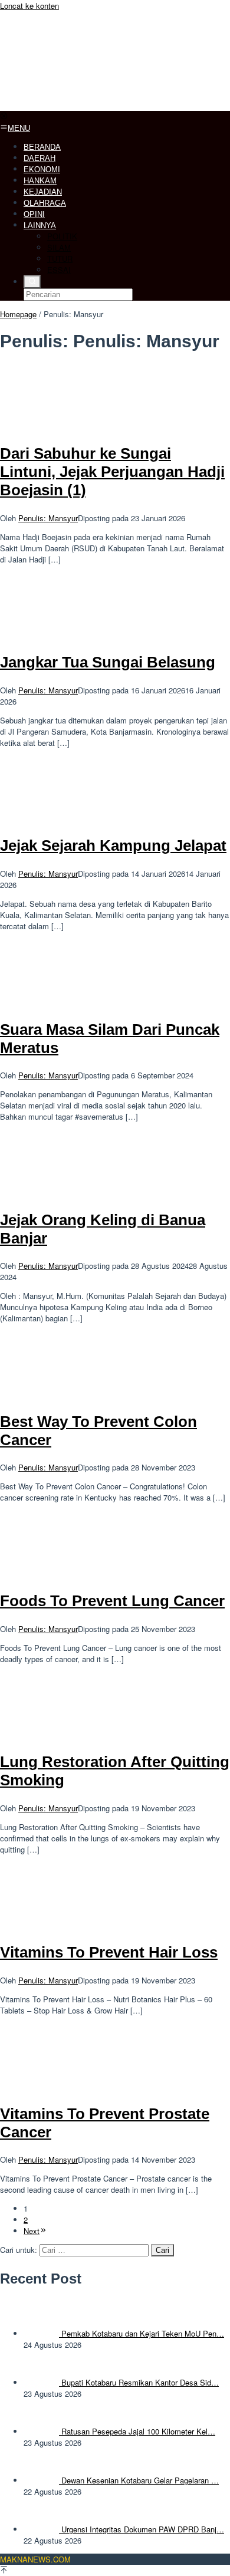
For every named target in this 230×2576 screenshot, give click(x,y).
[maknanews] (88, 105)
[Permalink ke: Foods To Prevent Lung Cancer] (59, 1573)
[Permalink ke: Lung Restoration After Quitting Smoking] (59, 1735)
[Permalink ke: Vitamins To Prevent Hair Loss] (59, 1925)
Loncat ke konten (29, 6)
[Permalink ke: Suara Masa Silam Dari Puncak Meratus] (59, 1002)
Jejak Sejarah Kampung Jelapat (113, 845)
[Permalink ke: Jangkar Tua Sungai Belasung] (59, 635)
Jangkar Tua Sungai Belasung (108, 662)
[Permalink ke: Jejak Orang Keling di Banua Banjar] (59, 1192)
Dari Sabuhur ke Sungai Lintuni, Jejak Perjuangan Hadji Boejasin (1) (112, 472)
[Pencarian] (32, 282)
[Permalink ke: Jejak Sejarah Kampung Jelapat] (59, 819)
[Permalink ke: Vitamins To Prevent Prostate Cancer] (59, 2086)
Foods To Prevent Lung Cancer (112, 1601)
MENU (19, 128)
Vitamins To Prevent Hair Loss (109, 1952)
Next (32, 2231)
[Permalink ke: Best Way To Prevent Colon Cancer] (59, 1394)
